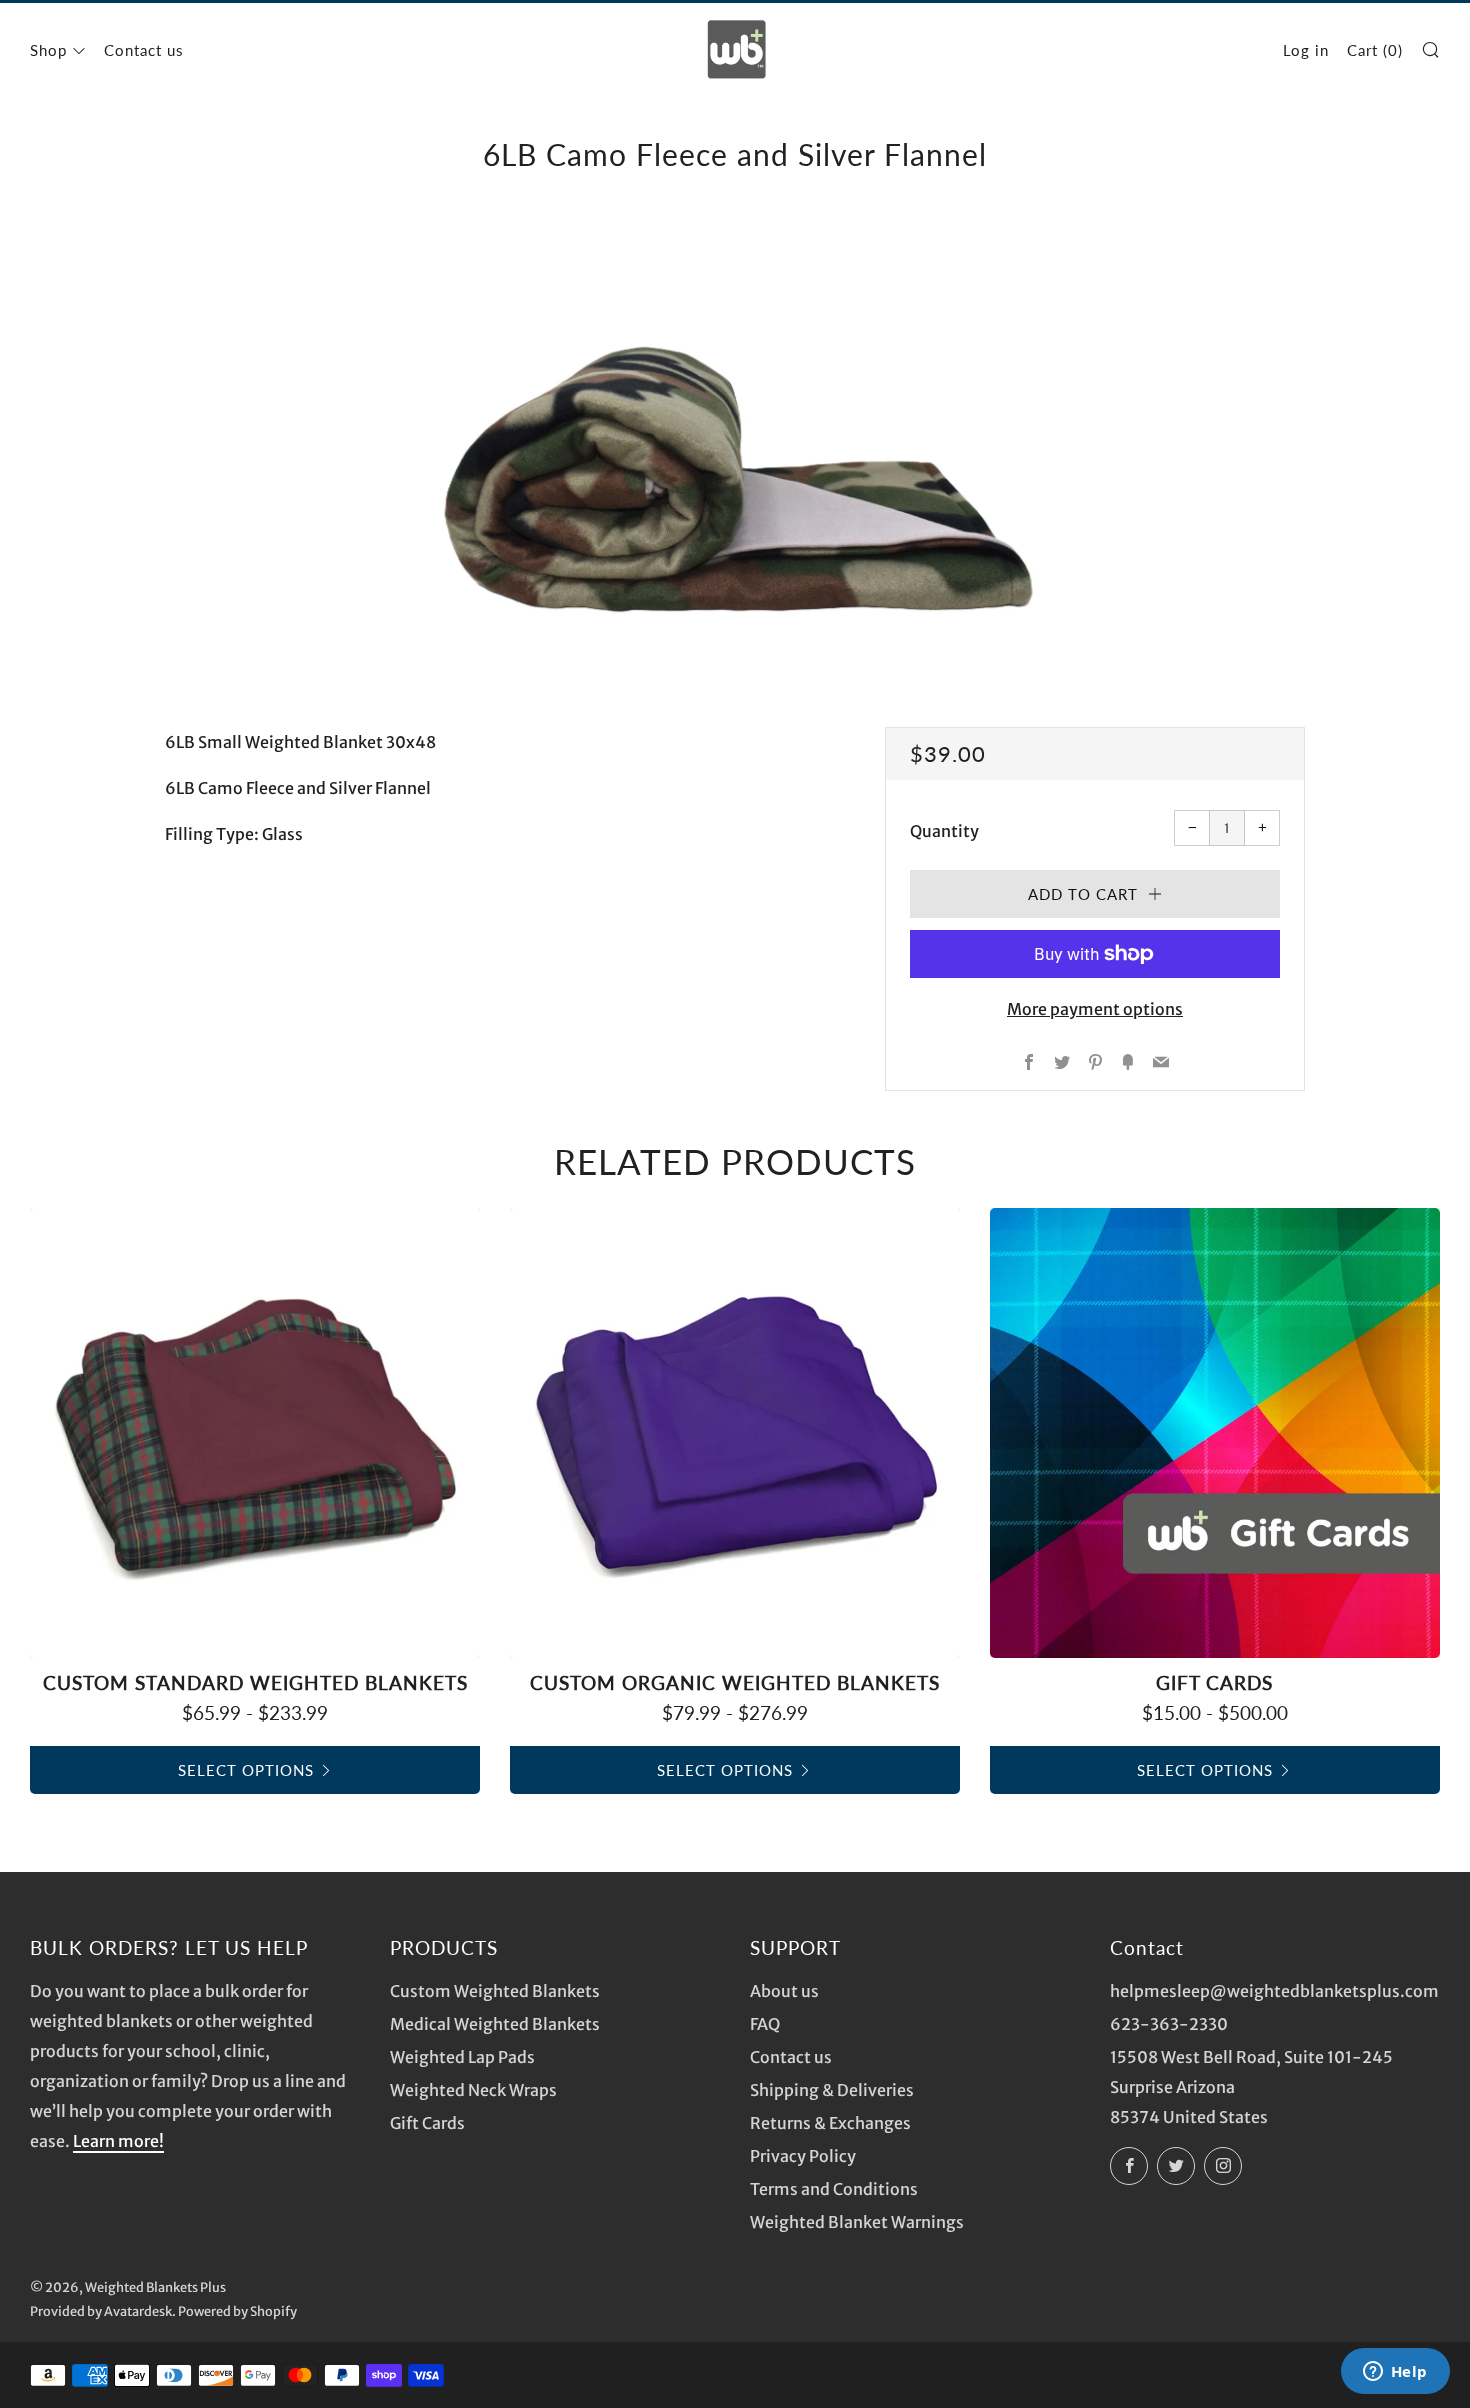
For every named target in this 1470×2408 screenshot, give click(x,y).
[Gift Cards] (1215, 1433)
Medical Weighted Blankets (495, 2024)
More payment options (1095, 1009)
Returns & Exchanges (830, 2123)
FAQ (765, 2024)
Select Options (246, 1770)
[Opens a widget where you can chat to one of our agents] (1395, 2373)
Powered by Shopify (237, 2311)
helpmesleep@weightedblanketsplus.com (1274, 1991)
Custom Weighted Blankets (495, 1991)
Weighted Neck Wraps (473, 2090)
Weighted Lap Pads (462, 2057)
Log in (1306, 50)
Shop (48, 50)
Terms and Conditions (834, 2189)
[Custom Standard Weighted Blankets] (255, 1433)
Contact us (144, 50)
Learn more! (118, 2141)
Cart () (1375, 50)
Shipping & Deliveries (832, 2090)
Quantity (944, 831)
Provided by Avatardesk (101, 2311)
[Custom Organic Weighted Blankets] (735, 1433)
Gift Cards (427, 2123)
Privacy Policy (803, 2156)
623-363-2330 (1169, 2024)
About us (784, 1991)
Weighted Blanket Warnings (857, 2222)
